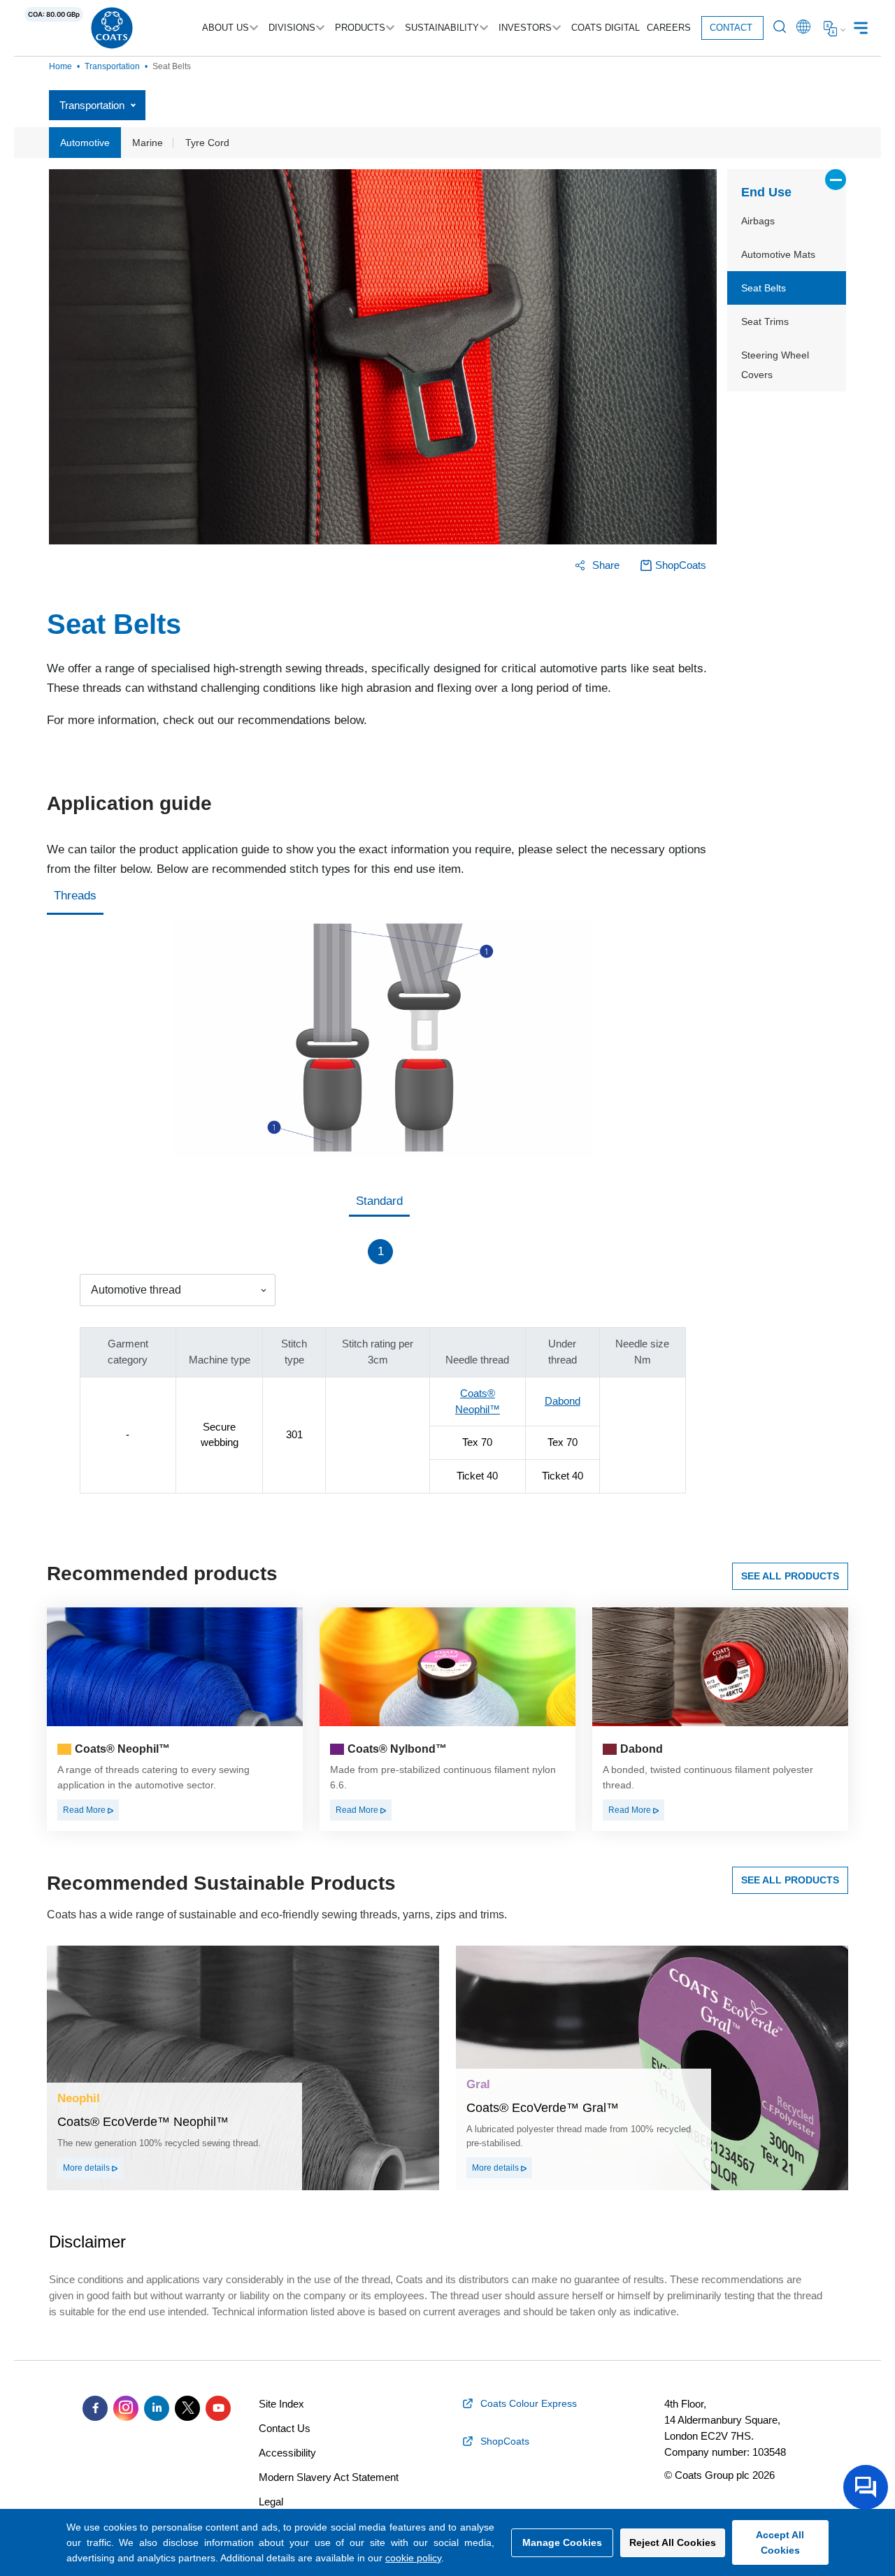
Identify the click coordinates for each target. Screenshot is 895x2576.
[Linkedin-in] (157, 2408)
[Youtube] (218, 2408)
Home (60, 66)
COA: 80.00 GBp (54, 14)
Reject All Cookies (673, 2542)
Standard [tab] (379, 1201)
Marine (148, 143)
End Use (766, 192)
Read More (85, 1810)
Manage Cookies (562, 2542)
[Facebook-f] (95, 2408)
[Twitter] (187, 2408)
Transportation (112, 66)
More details (87, 2168)
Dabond (563, 1401)
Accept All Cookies (780, 2542)
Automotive (85, 143)
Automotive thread (136, 1290)
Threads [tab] (75, 896)
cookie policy (413, 2558)
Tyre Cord (207, 143)
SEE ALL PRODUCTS (790, 1576)
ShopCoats (681, 565)
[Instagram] (126, 2408)
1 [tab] (381, 1251)
